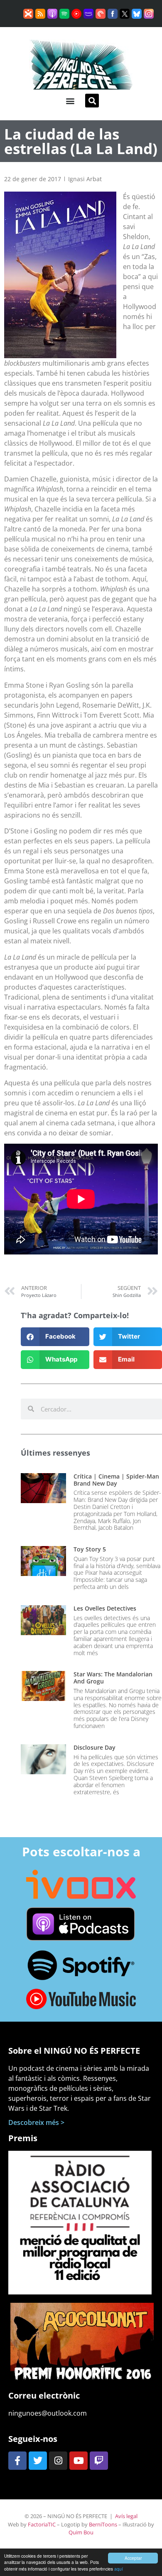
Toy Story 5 (90, 1549)
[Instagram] (58, 2461)
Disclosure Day (94, 1747)
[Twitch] (99, 2461)
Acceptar (133, 2558)
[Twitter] (38, 2461)
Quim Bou (81, 2532)
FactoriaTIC (42, 2524)
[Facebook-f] (17, 2461)
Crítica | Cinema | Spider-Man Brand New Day (116, 1480)
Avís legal (126, 2516)
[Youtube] (79, 2461)
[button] (70, 101)
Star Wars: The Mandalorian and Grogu (113, 1678)
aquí (119, 2569)
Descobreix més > (36, 2122)
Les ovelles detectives (105, 1608)
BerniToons (103, 2524)
